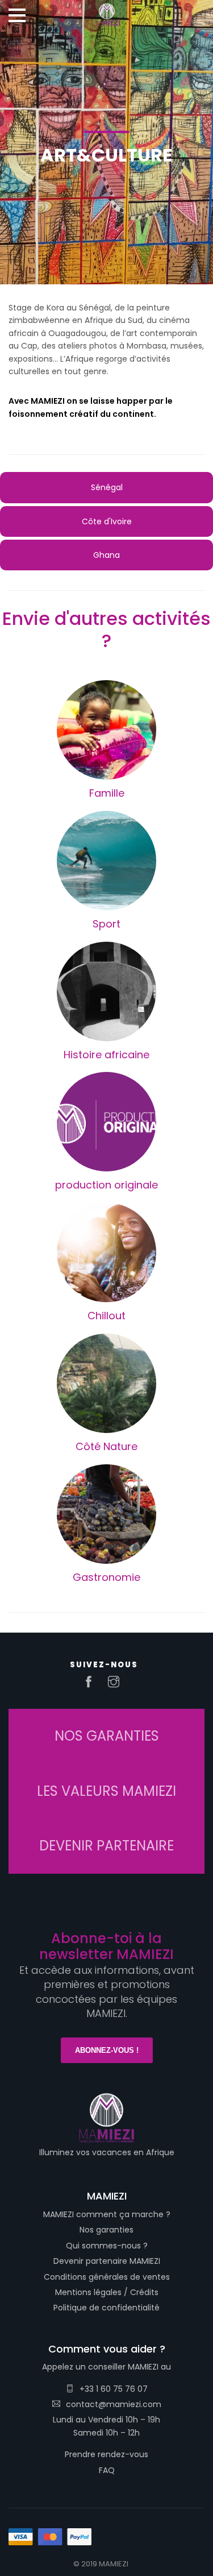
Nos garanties (106, 2230)
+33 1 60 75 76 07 (114, 2389)
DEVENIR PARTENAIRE (106, 1846)
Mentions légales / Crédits (107, 2292)
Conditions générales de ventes (107, 2277)
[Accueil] (107, 11)
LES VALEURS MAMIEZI (106, 1791)
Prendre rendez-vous (106, 2454)
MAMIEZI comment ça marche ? (107, 2214)
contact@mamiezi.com (114, 2404)
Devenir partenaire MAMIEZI (107, 2261)
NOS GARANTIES (107, 1736)
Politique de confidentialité (106, 2308)
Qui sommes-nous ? (107, 2246)
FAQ (107, 2470)
